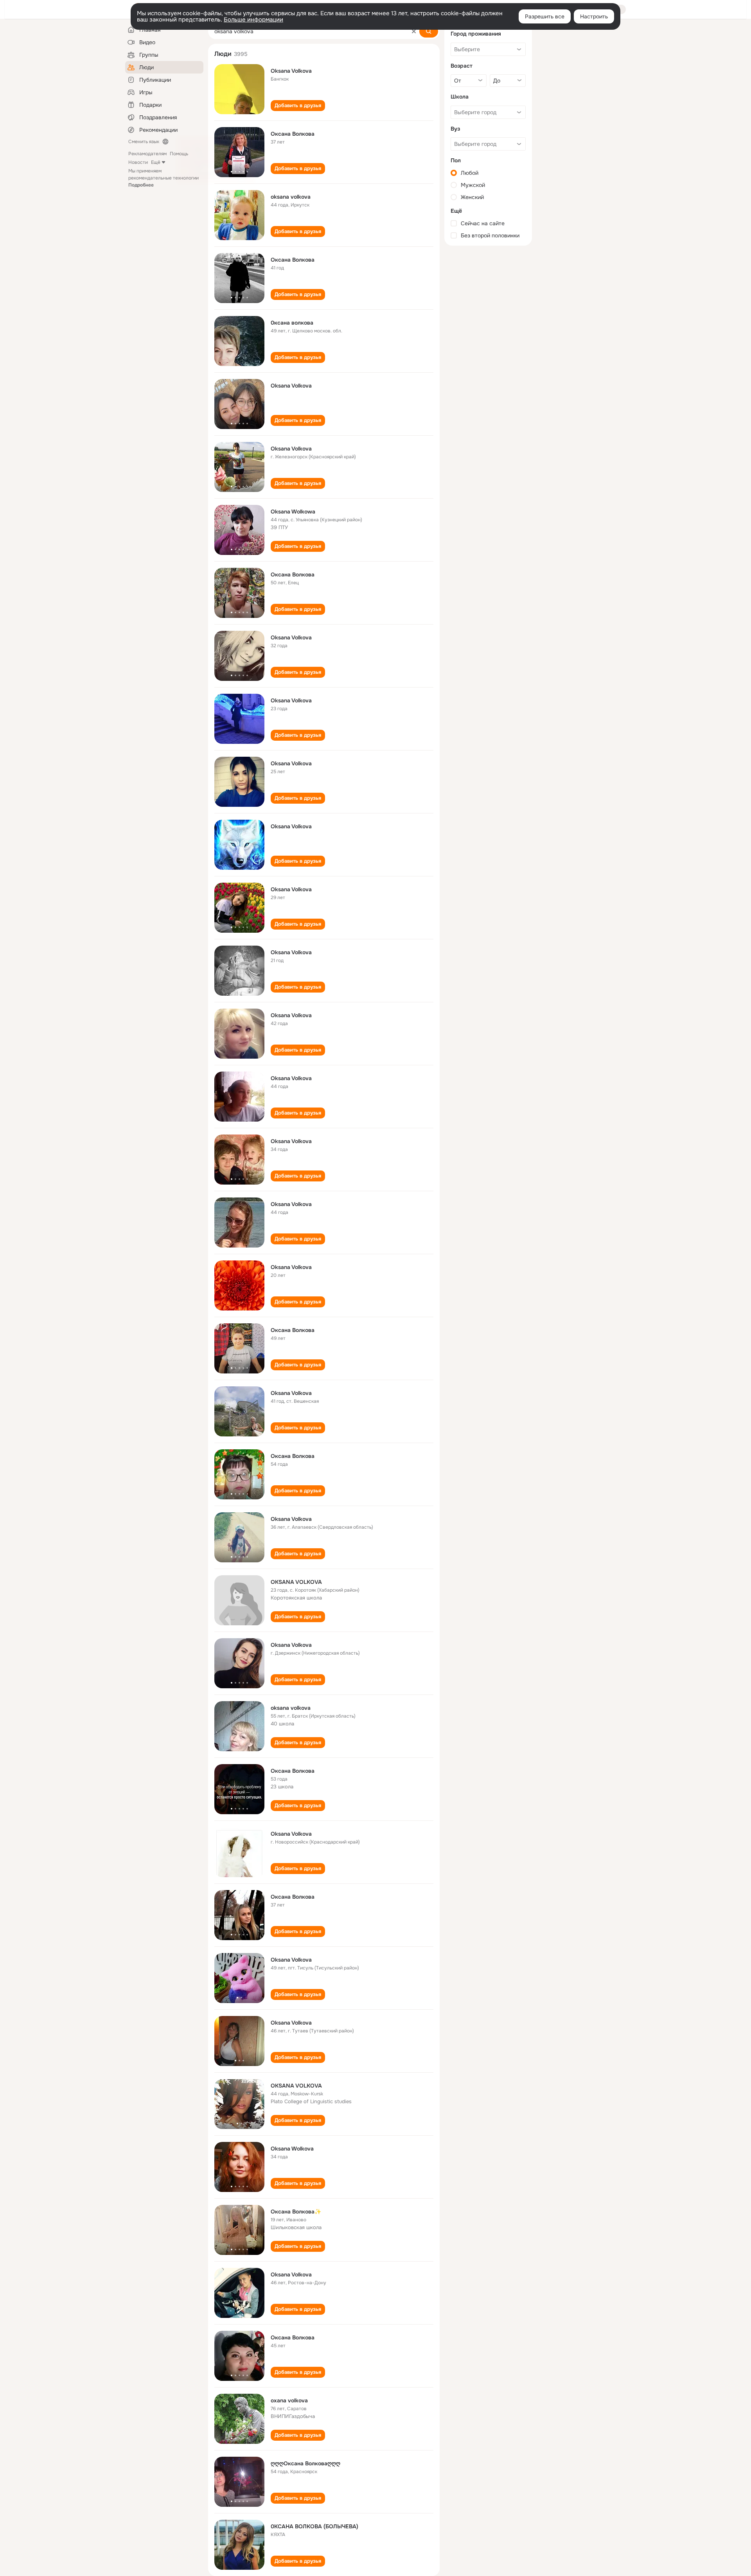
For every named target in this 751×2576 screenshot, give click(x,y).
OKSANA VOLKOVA (296, 1582)
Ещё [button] (156, 162)
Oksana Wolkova (292, 2149)
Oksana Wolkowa (293, 512)
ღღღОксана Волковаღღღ (305, 2463)
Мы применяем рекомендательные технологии (163, 178)
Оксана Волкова (293, 134)
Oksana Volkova (291, 71)
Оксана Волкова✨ (296, 2212)
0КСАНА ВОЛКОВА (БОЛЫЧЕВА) (314, 2526)
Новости (138, 162)
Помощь (179, 154)
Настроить (594, 16)
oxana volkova (289, 2400)
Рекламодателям (147, 154)
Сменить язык (144, 142)
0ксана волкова (292, 323)
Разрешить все (545, 16)
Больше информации (253, 20)
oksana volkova (291, 197)
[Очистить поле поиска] (414, 31)
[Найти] (429, 31)
